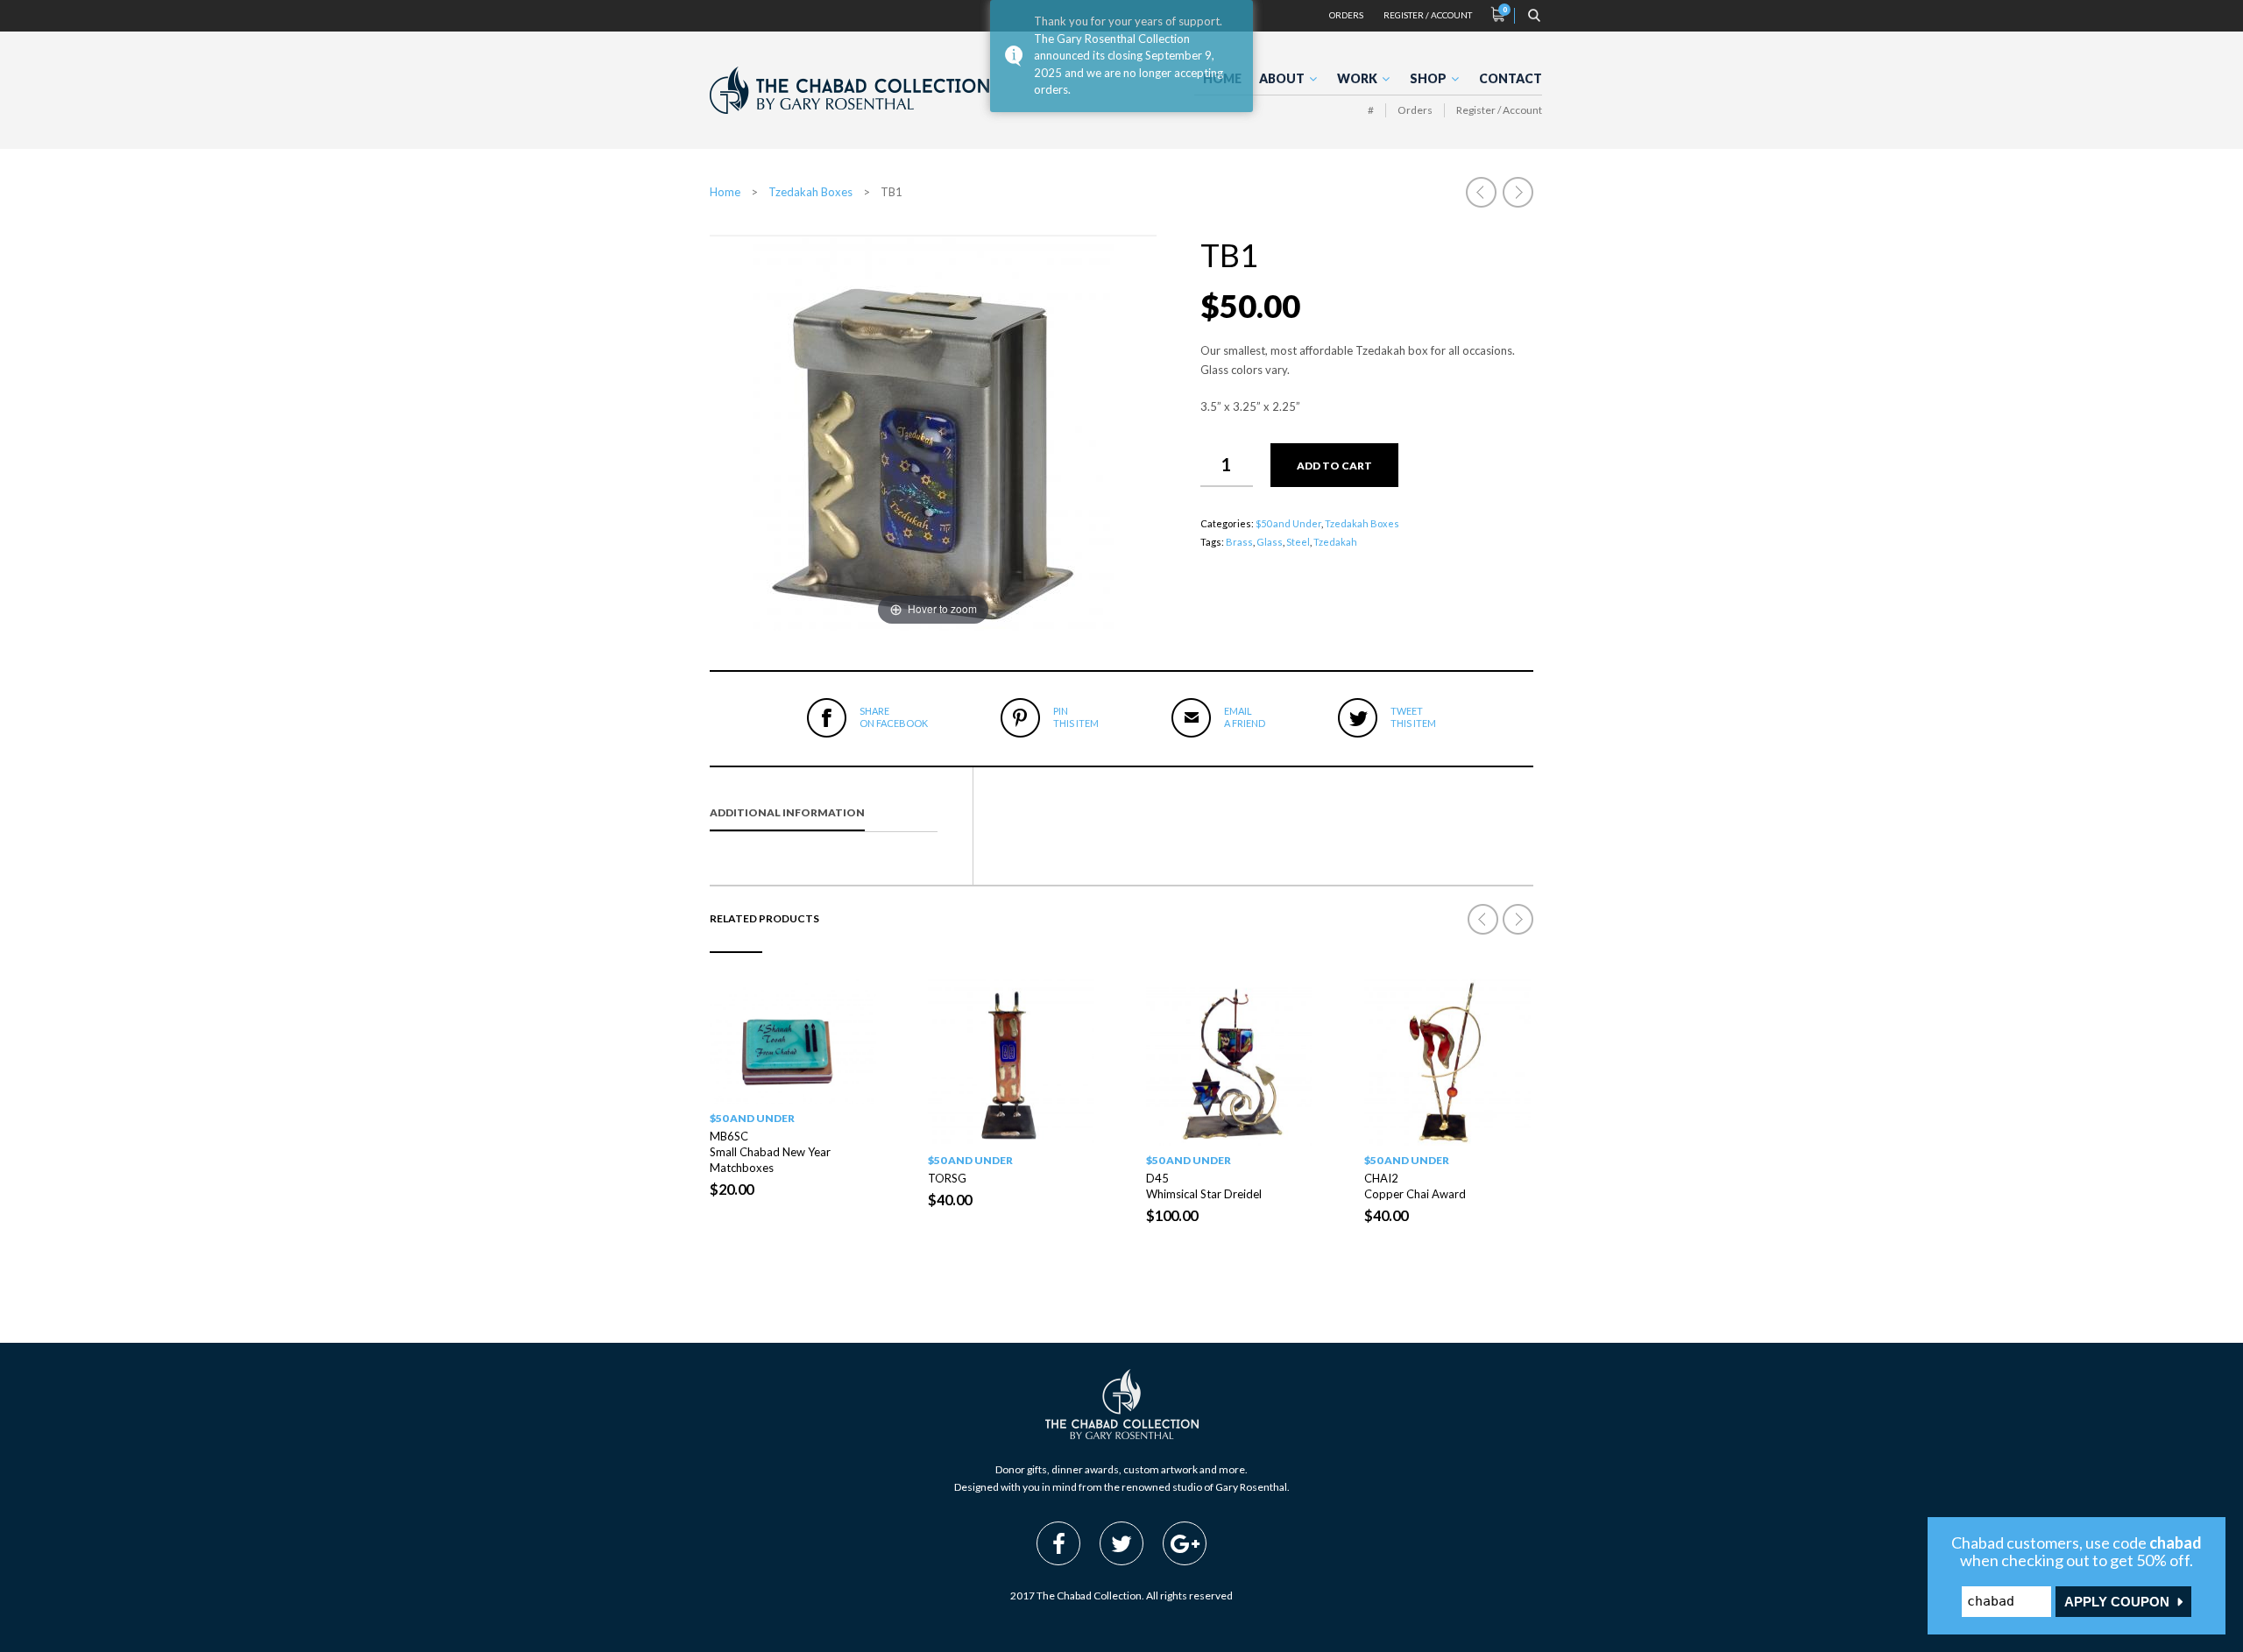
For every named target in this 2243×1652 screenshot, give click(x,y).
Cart (1499, 14)
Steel (1298, 542)
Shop (1428, 78)
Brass (1239, 542)
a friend (1245, 717)
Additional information (787, 812)
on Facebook (894, 717)
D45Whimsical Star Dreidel (1204, 1186)
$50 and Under (1288, 523)
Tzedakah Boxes (810, 192)
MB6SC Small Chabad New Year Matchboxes (770, 1152)
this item (1076, 717)
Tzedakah (1335, 542)
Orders (1346, 15)
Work (1357, 78)
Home (725, 192)
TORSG (947, 1178)
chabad (2176, 1543)
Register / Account (1428, 15)
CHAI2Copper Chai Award (1415, 1186)
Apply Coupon (2117, 1602)
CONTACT (1511, 78)
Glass (1270, 542)
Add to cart (1334, 466)
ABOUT (1282, 78)
